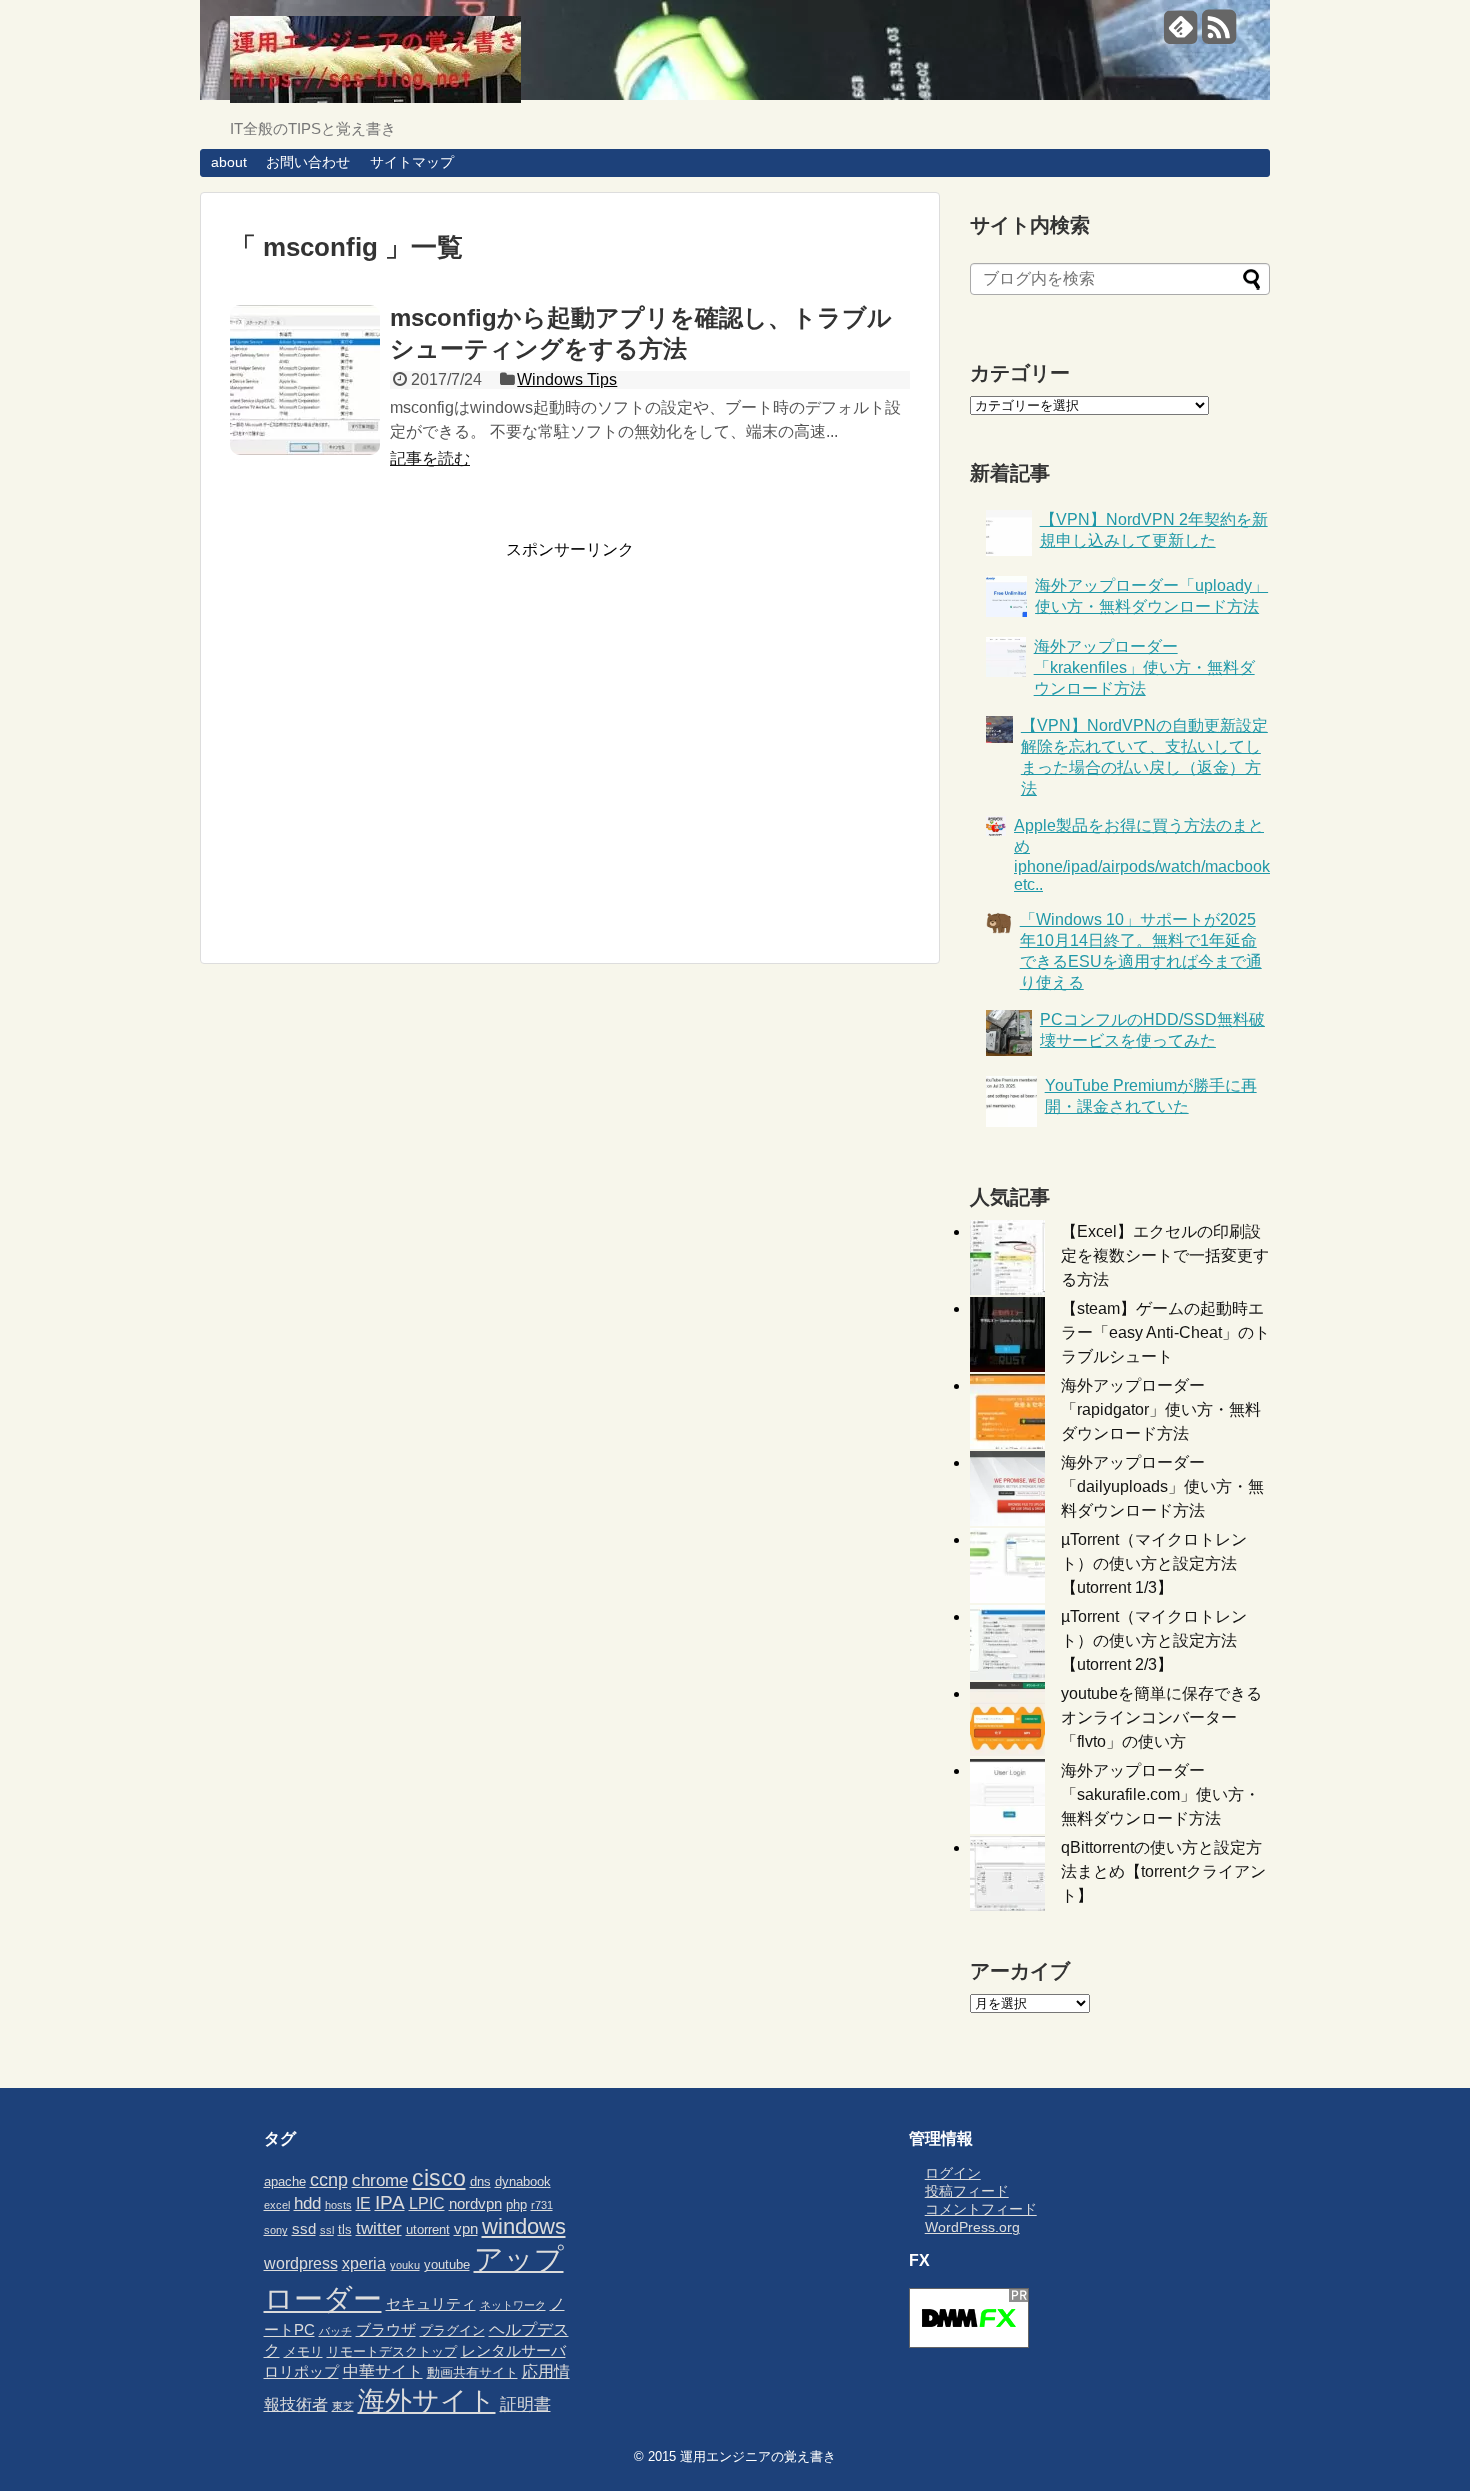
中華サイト (383, 2371)
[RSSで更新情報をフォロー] (1218, 34)
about (229, 162)
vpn (466, 2229)
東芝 (343, 2406)
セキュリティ (431, 2304)
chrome (380, 2180)
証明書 (525, 2404)
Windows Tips (567, 379)
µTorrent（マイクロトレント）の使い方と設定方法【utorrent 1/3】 (1154, 1563)
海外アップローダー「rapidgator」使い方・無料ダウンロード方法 (1161, 1409)
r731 (542, 2205)
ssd (304, 2229)
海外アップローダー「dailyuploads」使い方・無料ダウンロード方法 (1162, 1486)
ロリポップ (301, 2372)
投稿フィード (967, 2191)
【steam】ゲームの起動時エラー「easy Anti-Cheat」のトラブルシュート (1165, 1332)
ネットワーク (513, 2305)
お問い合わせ (308, 162)
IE (363, 2203)
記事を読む (430, 458)
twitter (379, 2228)
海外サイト (427, 2400)
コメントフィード (981, 2209)
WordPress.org (972, 2227)
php (516, 2204)
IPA (390, 2202)
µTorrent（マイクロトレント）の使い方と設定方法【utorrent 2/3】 (1154, 1640)
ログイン (953, 2173)
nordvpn (475, 2204)
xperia (364, 2263)
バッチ (335, 2331)
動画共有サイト (472, 2372)
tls (345, 2229)
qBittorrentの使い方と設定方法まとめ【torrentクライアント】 (1163, 1871)
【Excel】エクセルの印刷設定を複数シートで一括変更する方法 (1165, 1255)
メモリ (303, 2351)
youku (405, 2265)
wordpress (301, 2263)
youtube (447, 2264)
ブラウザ (386, 2330)
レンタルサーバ (513, 2351)
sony (276, 2230)
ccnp (329, 2180)
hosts (338, 2205)
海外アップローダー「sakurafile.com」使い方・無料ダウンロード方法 (1160, 1794)
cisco (439, 2178)
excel (277, 2205)
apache (285, 2181)
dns (480, 2181)
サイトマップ (412, 162)
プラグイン (452, 2330)
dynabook (523, 2181)
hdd (307, 2203)
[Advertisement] (398, 753)
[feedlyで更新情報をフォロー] (1180, 34)
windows (524, 2226)
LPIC (427, 2203)
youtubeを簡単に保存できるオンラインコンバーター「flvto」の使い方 (1161, 1717)
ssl (327, 2230)
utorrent (428, 2229)
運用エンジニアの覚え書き (758, 2456)
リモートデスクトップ (392, 2351)
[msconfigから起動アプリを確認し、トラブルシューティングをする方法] (305, 380)
